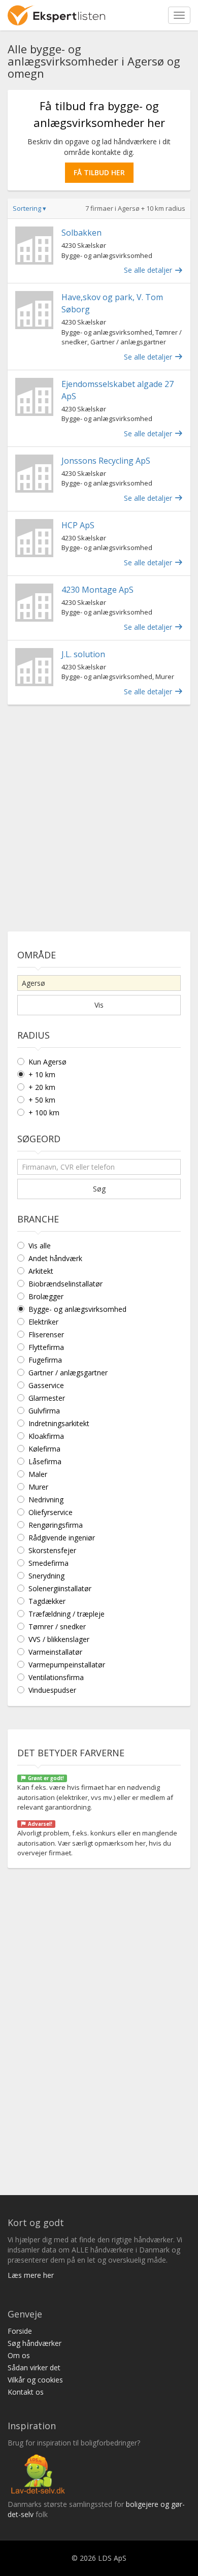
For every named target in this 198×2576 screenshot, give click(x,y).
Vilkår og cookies (35, 2380)
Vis (99, 1005)
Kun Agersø (47, 1062)
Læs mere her (31, 2275)
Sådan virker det (34, 2368)
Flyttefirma (46, 1347)
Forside (20, 2331)
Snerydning (46, 1576)
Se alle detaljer (149, 270)
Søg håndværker (35, 2343)
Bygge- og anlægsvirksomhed (77, 1309)
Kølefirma (44, 1449)
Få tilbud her (99, 172)
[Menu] (179, 15)
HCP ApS (78, 525)
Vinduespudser (52, 1690)
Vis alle (40, 1246)
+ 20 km (42, 1087)
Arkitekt (41, 1271)
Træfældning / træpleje (67, 1614)
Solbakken (81, 233)
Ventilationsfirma (56, 1677)
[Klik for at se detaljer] (34, 246)
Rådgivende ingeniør (62, 1538)
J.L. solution (83, 654)
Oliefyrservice (51, 1512)
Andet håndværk (55, 1258)
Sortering (29, 208)
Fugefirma (45, 1360)
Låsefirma (45, 1461)
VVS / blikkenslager (59, 1639)
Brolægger (46, 1296)
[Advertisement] (99, 814)
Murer (38, 1487)
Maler (38, 1474)
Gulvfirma (44, 1411)
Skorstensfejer (52, 1550)
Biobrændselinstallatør (65, 1284)
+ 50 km (42, 1100)
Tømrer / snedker (57, 1627)
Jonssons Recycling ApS (106, 461)
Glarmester (47, 1398)
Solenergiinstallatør (60, 1588)
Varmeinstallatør (55, 1652)
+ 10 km (42, 1074)
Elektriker (43, 1322)
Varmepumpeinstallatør (67, 1665)
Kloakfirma (46, 1436)
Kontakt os (26, 2392)
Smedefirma (48, 1563)
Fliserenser (46, 1334)
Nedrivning (46, 1500)
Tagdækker (47, 1601)
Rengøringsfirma (56, 1525)
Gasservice (46, 1385)
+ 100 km (44, 1113)
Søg (99, 1189)
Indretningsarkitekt (59, 1423)
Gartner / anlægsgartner (68, 1373)
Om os (19, 2355)
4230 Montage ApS (97, 590)
